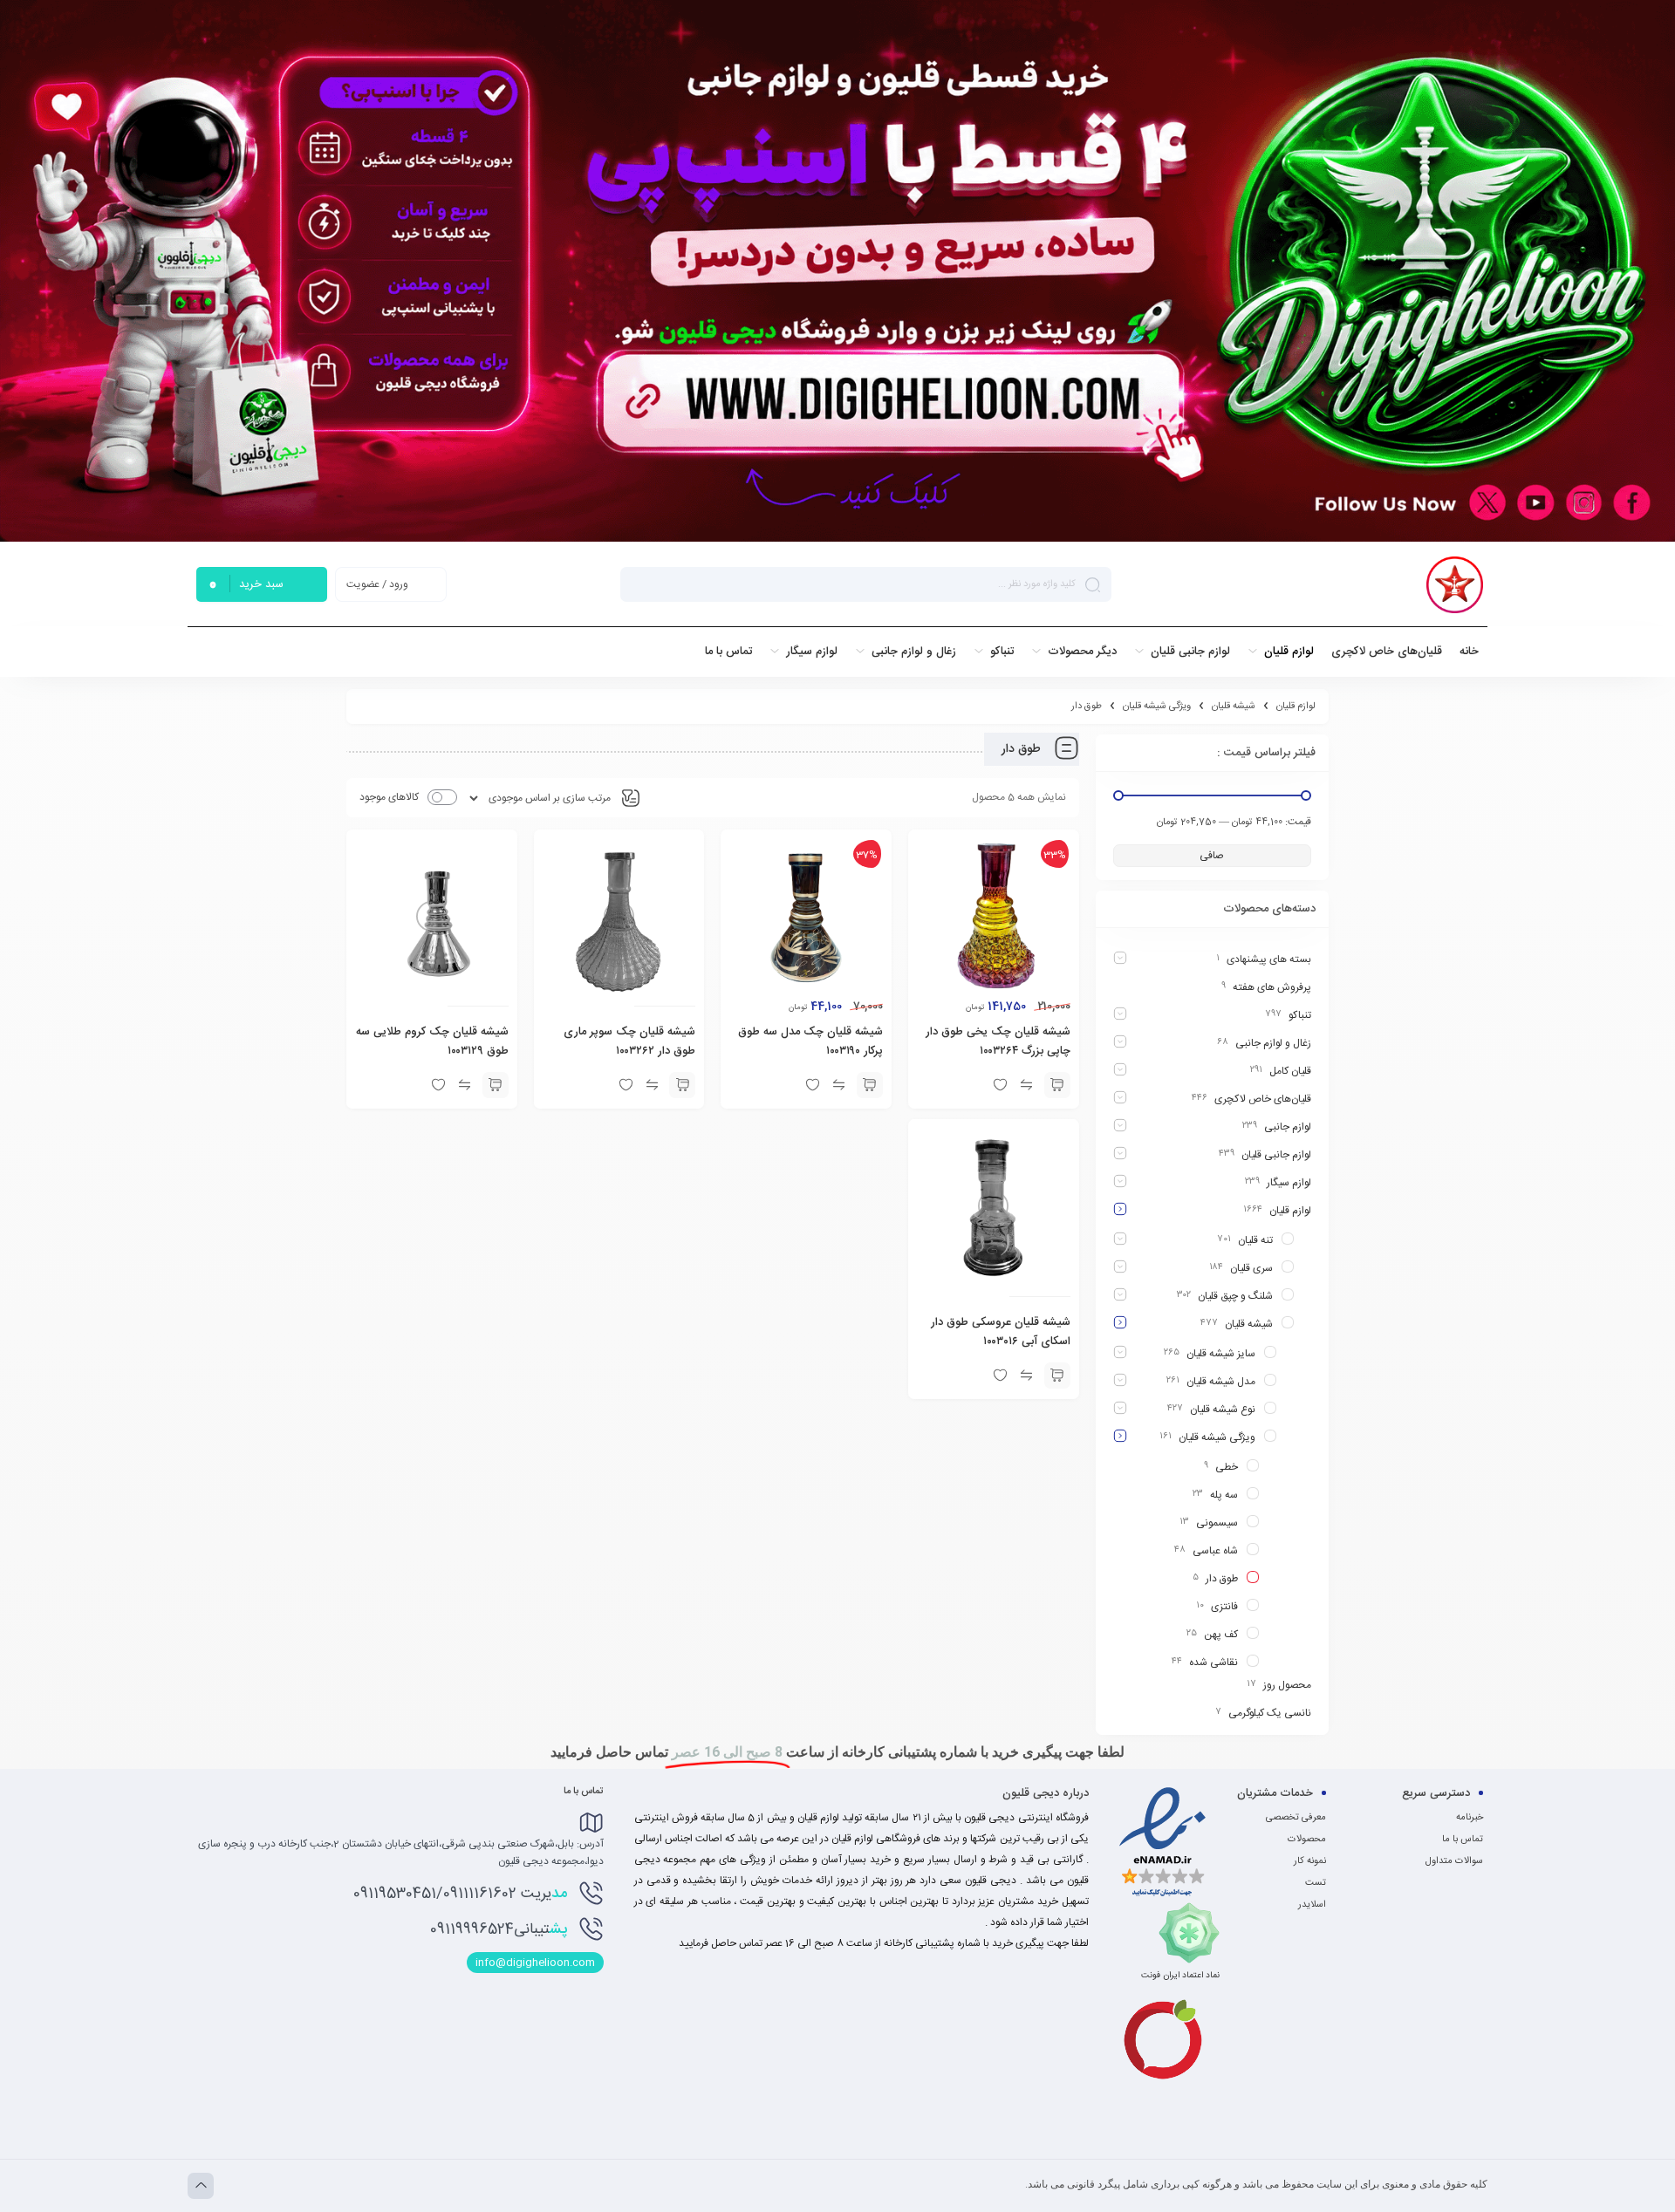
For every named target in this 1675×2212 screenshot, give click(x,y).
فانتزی (1224, 1607)
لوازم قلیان (1296, 707)
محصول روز (1287, 1685)
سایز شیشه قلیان (1221, 1354)
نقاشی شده (1214, 1662)
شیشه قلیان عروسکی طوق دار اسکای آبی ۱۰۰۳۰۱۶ (1001, 1332)
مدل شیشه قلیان (1221, 1382)
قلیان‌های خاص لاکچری (1263, 1099)
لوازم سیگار (1289, 1183)
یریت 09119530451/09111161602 (460, 1894)
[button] (1057, 1085)
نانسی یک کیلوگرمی (1270, 1713)
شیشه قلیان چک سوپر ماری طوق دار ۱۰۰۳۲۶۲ (629, 1041)
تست (1316, 1883)
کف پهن (1221, 1635)
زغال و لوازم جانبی (1273, 1043)
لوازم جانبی (1288, 1127)
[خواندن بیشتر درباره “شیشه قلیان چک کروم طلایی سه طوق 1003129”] (496, 1085)
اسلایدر (1312, 1905)
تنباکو (1300, 1015)
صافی (1212, 856)
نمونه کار (1310, 1861)
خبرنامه (1470, 1818)
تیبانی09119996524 (499, 1929)
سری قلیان (1251, 1268)
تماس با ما (1463, 1840)
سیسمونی (1217, 1523)
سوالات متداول (1454, 1861)
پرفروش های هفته (1272, 987)
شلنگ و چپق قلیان (1235, 1296)
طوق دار (1222, 1579)
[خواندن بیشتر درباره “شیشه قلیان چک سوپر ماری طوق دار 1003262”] (682, 1085)
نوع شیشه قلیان (1223, 1410)
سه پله (1224, 1495)
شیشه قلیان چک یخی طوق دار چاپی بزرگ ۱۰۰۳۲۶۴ (998, 1041)
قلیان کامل (1290, 1071)
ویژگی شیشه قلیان (1157, 707)
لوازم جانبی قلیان (1276, 1155)
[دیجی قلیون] (1455, 585)
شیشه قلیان (1234, 707)
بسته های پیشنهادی (1269, 959)
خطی (1227, 1467)
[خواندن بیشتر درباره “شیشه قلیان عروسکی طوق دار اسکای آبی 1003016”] (1057, 1376)
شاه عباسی (1215, 1551)
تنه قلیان (1255, 1240)
